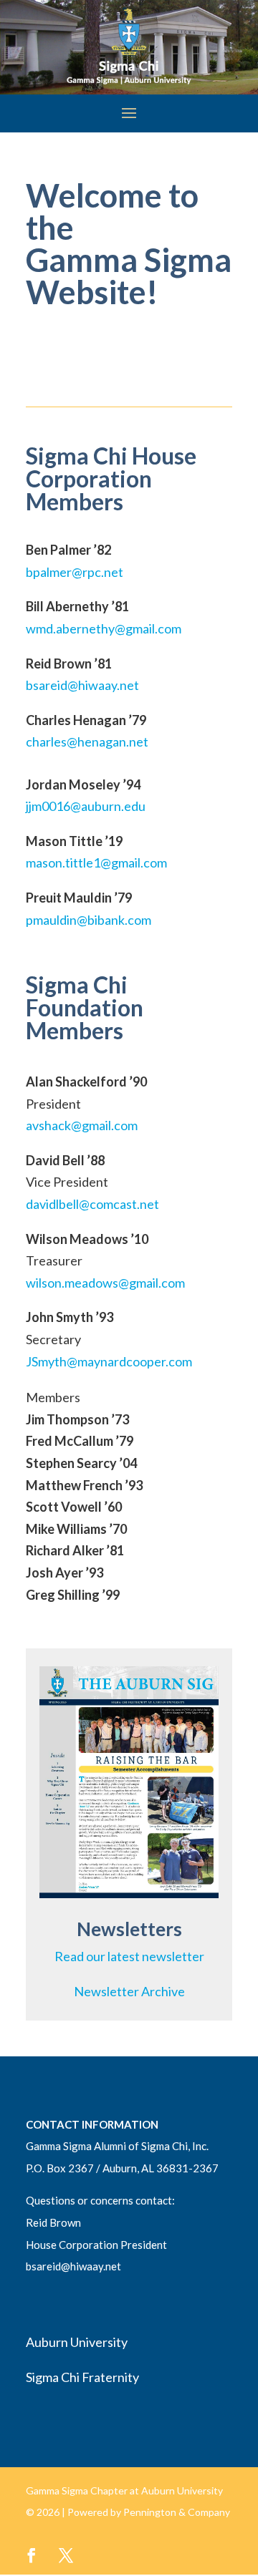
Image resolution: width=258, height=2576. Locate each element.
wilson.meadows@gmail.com (105, 1283)
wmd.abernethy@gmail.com (104, 628)
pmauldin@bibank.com (89, 920)
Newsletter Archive (129, 1991)
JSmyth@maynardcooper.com (109, 1361)
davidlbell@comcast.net (92, 1204)
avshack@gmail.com (82, 1125)
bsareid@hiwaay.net (82, 685)
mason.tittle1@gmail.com (96, 862)
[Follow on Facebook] (32, 2555)
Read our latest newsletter (129, 1956)
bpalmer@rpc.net (75, 572)
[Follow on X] (66, 2555)
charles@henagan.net (87, 742)
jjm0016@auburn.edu (86, 806)
